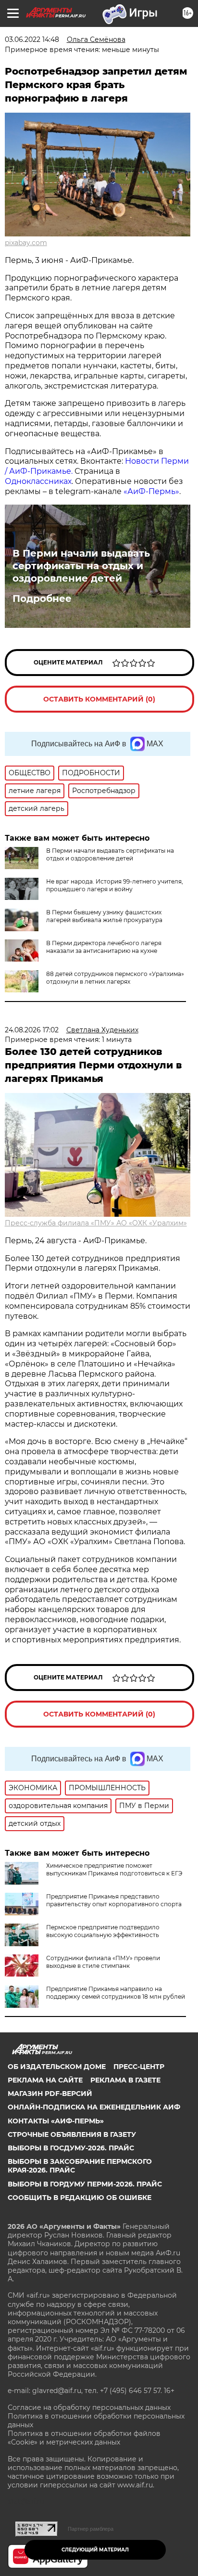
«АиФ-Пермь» (151, 491)
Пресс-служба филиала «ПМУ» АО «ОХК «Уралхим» (96, 1223)
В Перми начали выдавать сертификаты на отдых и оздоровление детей (81, 566)
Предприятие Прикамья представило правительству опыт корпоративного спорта (114, 1900)
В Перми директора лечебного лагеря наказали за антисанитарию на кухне (104, 947)
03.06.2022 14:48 (32, 39)
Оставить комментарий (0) (99, 699)
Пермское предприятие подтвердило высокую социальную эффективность (103, 1931)
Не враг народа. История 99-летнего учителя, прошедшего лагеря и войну (115, 885)
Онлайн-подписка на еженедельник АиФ (94, 2107)
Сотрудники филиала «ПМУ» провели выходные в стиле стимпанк (103, 1962)
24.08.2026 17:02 (32, 1030)
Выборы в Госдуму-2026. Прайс (71, 2148)
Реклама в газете (125, 2080)
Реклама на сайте (45, 2080)
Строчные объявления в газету (72, 2134)
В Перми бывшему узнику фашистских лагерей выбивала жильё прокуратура (104, 916)
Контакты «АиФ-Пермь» (56, 2121)
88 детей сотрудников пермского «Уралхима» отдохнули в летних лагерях (115, 978)
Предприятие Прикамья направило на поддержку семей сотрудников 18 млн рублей (116, 1993)
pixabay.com (26, 243)
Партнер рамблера (91, 2529)
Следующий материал (95, 2550)
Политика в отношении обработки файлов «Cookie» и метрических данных (84, 2438)
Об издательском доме (57, 2067)
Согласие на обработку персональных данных (89, 2407)
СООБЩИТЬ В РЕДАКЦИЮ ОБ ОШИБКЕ (80, 2198)
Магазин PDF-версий (50, 2094)
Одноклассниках (38, 481)
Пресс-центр (139, 2067)
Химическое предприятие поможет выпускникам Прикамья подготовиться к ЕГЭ (114, 1869)
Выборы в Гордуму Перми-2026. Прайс (85, 2184)
